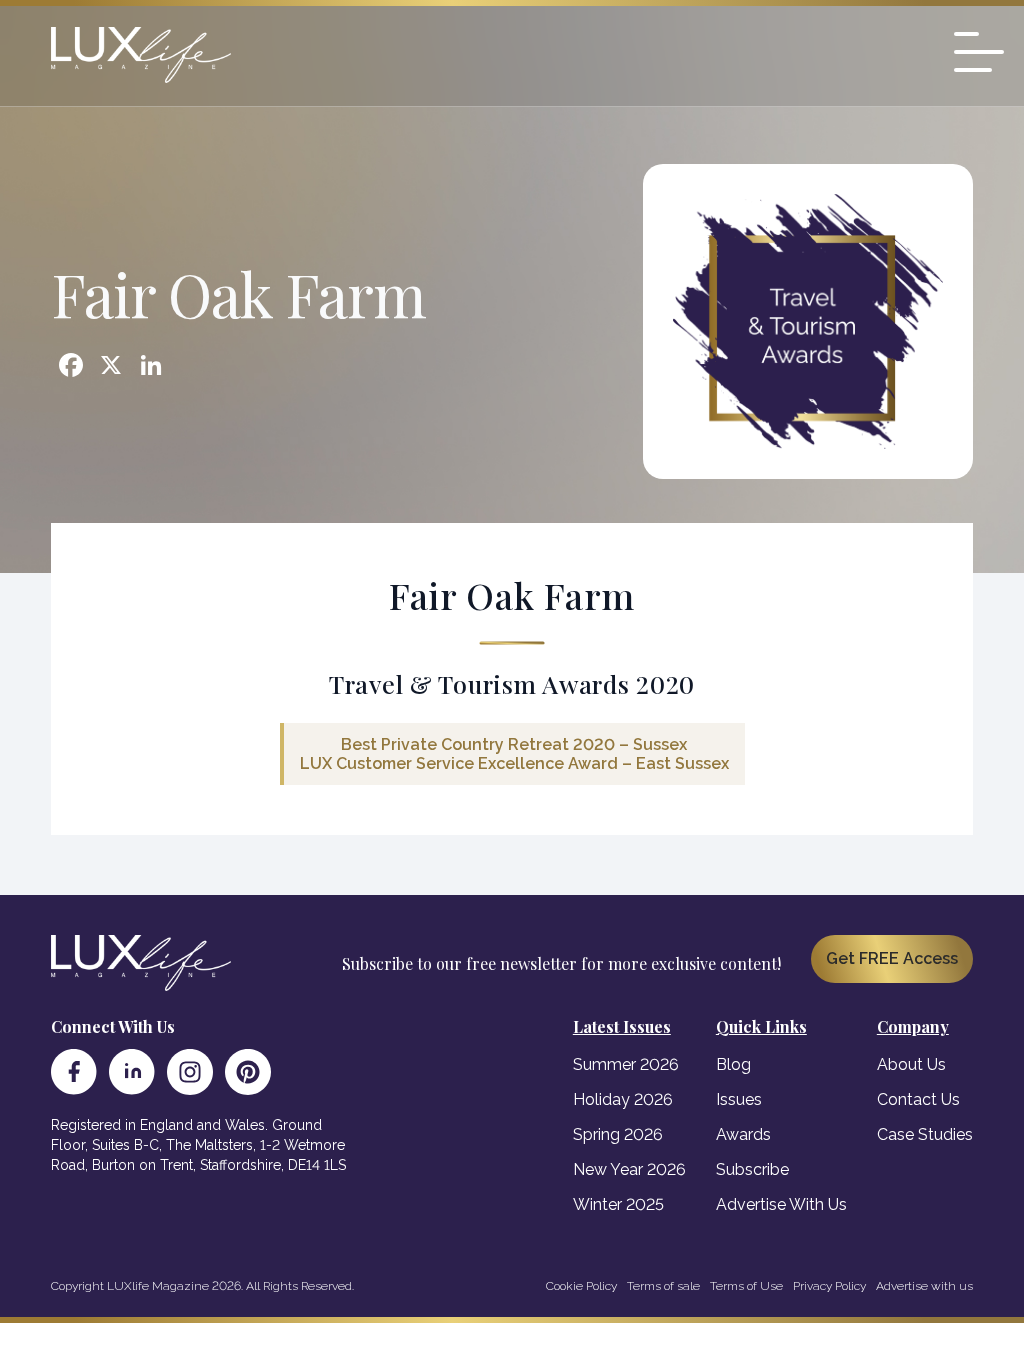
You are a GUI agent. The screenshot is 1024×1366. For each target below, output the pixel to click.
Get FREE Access (892, 958)
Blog (733, 1064)
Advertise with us (924, 1286)
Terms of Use (746, 1286)
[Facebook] (74, 1072)
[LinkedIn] (132, 1072)
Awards (743, 1134)
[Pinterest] (248, 1072)
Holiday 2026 (623, 1099)
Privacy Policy (829, 1286)
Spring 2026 (618, 1134)
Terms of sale (663, 1286)
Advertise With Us (781, 1204)
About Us (911, 1064)
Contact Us (918, 1099)
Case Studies (925, 1134)
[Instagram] (190, 1072)
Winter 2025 (618, 1204)
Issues (739, 1099)
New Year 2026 (629, 1169)
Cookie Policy (581, 1286)
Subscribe (752, 1169)
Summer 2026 (626, 1064)
